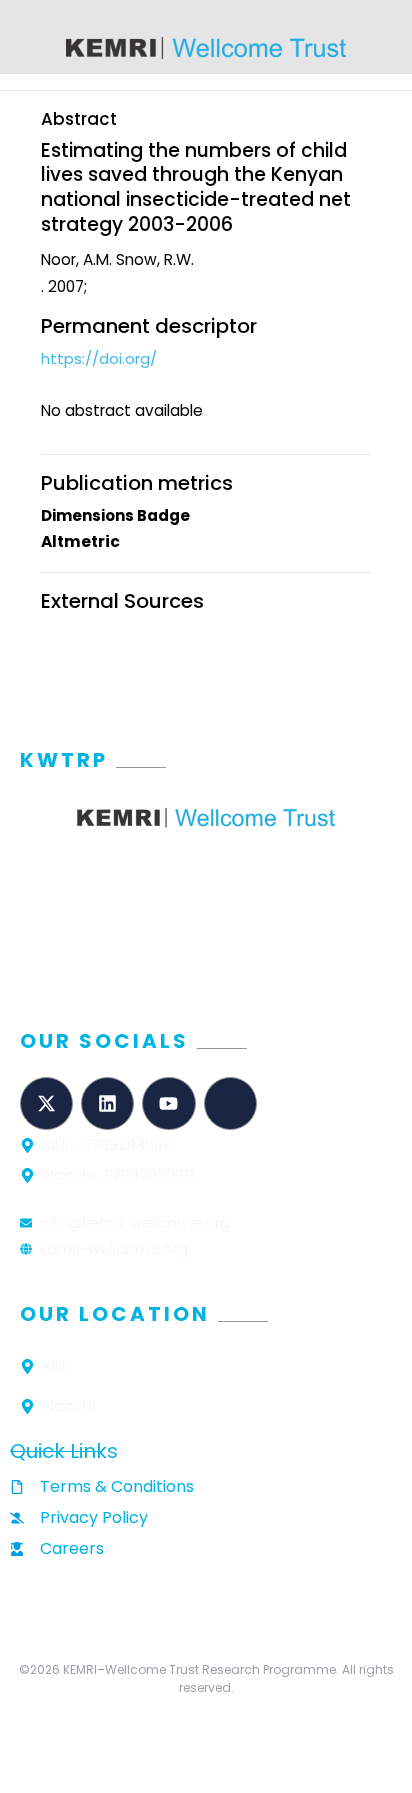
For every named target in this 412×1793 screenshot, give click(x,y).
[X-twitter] (46, 1103)
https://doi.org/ (99, 358)
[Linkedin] (107, 1103)
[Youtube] (168, 1103)
